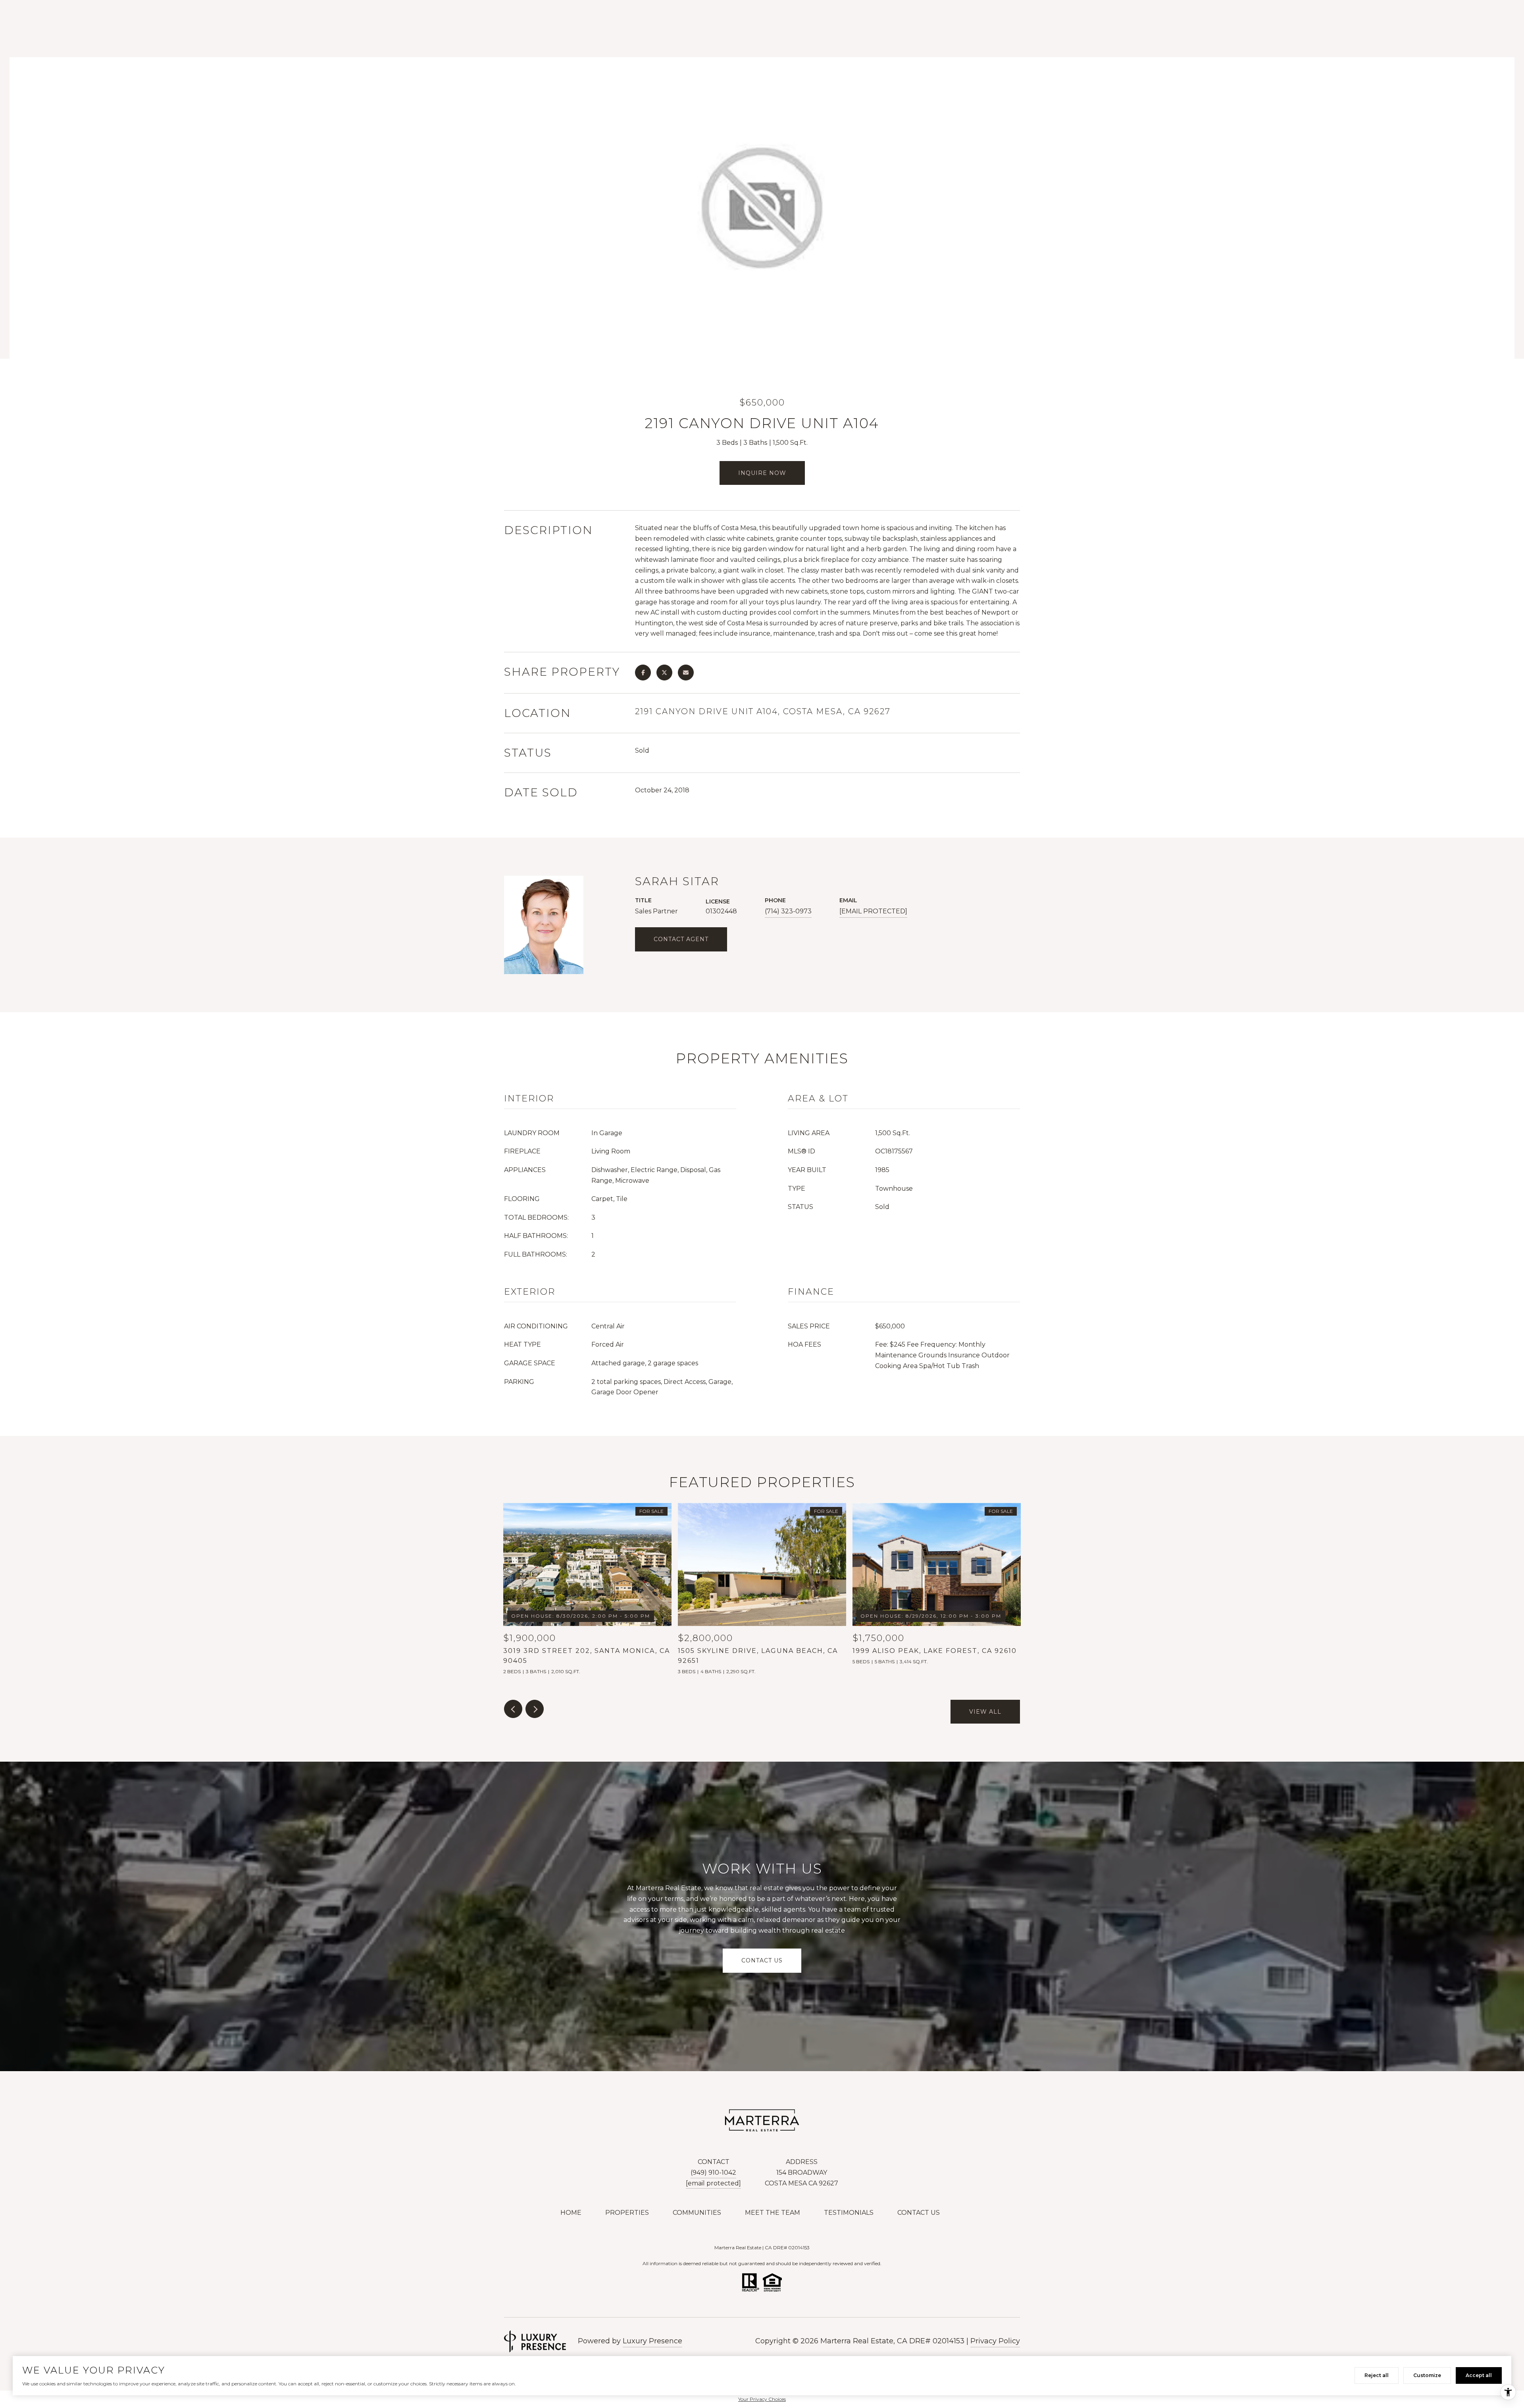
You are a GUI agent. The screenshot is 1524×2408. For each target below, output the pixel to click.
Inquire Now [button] (762, 473)
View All (985, 1712)
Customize (1427, 2375)
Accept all (1479, 2375)
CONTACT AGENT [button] (681, 939)
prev (513, 1709)
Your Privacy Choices (762, 2399)
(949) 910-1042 (713, 2173)
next (535, 1709)
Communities (697, 2213)
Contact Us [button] (762, 1961)
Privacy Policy (995, 2341)
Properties (627, 2213)
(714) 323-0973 (788, 911)
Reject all (1377, 2375)
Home (571, 2213)
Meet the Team (773, 2213)
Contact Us (919, 2213)
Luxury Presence (652, 2341)
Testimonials (849, 2213)
